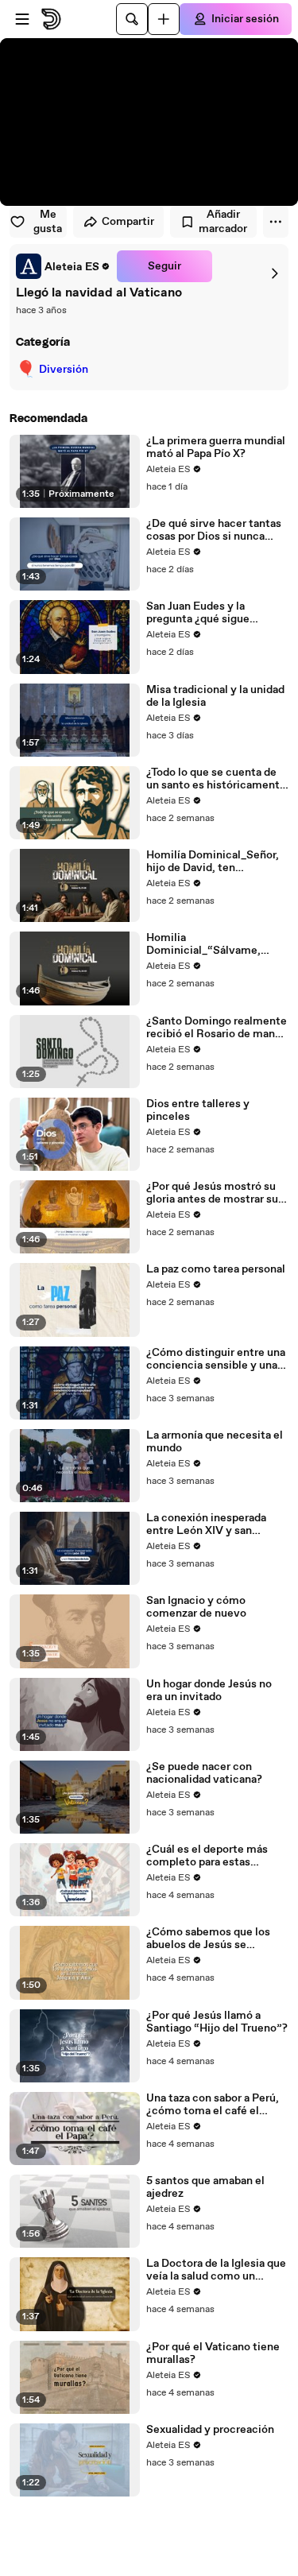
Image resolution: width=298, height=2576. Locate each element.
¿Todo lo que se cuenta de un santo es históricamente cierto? (216, 779)
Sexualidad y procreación (210, 2430)
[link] (63, 266)
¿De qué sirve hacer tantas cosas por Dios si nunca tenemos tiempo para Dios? (217, 530)
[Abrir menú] (22, 19)
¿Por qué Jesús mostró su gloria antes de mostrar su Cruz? (212, 1193)
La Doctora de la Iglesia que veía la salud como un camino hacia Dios (216, 2270)
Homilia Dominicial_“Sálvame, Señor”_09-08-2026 (203, 944)
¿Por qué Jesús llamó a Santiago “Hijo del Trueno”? (217, 2022)
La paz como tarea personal (216, 1269)
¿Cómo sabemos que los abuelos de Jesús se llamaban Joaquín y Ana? (208, 1939)
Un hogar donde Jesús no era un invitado (209, 1691)
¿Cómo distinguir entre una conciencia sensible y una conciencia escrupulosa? (216, 1359)
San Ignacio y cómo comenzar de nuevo (196, 1607)
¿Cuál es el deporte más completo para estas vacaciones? (207, 1856)
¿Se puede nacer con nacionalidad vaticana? (204, 1773)
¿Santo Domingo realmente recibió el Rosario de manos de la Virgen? (217, 1028)
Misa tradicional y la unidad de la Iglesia (215, 696)
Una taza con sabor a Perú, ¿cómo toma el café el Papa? (213, 2105)
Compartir (128, 222)
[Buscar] (132, 19)
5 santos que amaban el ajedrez (205, 2187)
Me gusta (48, 222)
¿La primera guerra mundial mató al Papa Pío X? (216, 447)
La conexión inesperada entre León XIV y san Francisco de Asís (206, 1524)
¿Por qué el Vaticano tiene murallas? (213, 2353)
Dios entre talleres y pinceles (198, 1110)
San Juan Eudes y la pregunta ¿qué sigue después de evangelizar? (209, 613)
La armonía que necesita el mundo (215, 1442)
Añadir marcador (223, 222)
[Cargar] (164, 19)
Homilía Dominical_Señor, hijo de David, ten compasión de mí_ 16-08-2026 (213, 862)
